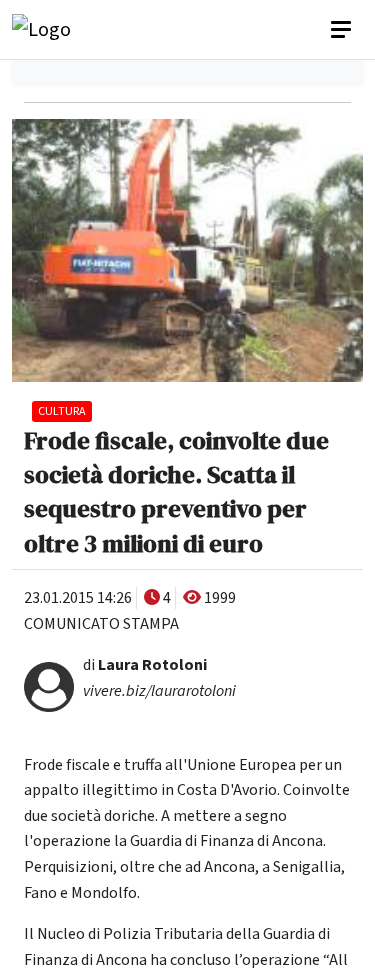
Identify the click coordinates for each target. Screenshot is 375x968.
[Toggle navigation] (343, 30)
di (145, 665)
